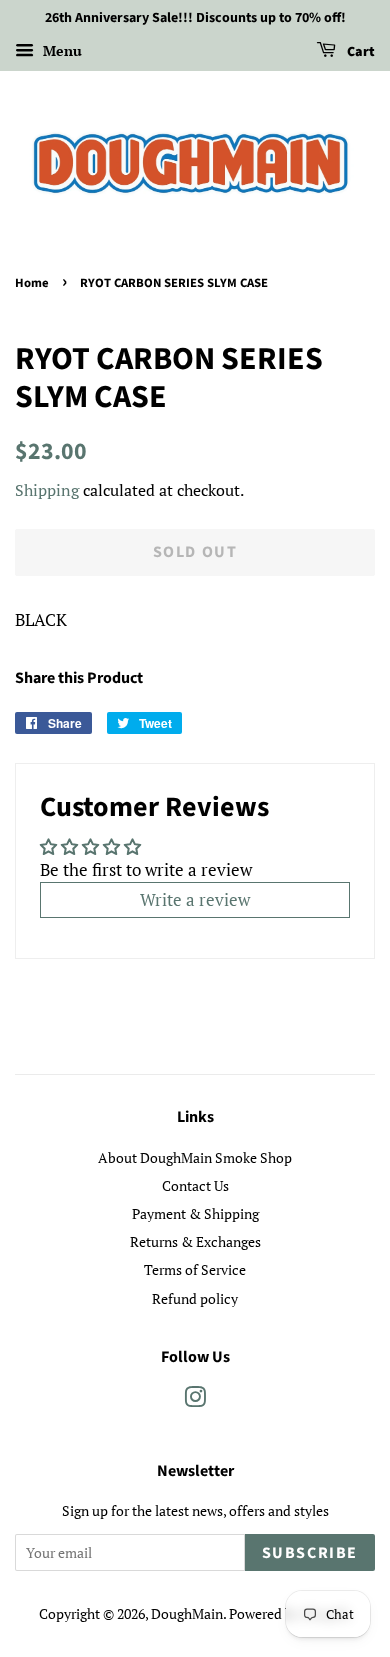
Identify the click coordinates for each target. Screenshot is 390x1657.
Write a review (195, 899)
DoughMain (187, 1613)
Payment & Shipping (195, 1213)
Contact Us (195, 1185)
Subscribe (310, 1553)
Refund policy (195, 1298)
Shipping (47, 490)
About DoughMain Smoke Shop (195, 1157)
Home (32, 283)
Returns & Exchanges (195, 1241)
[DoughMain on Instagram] (195, 1400)
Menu (60, 50)
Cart (359, 52)
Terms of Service (195, 1269)
